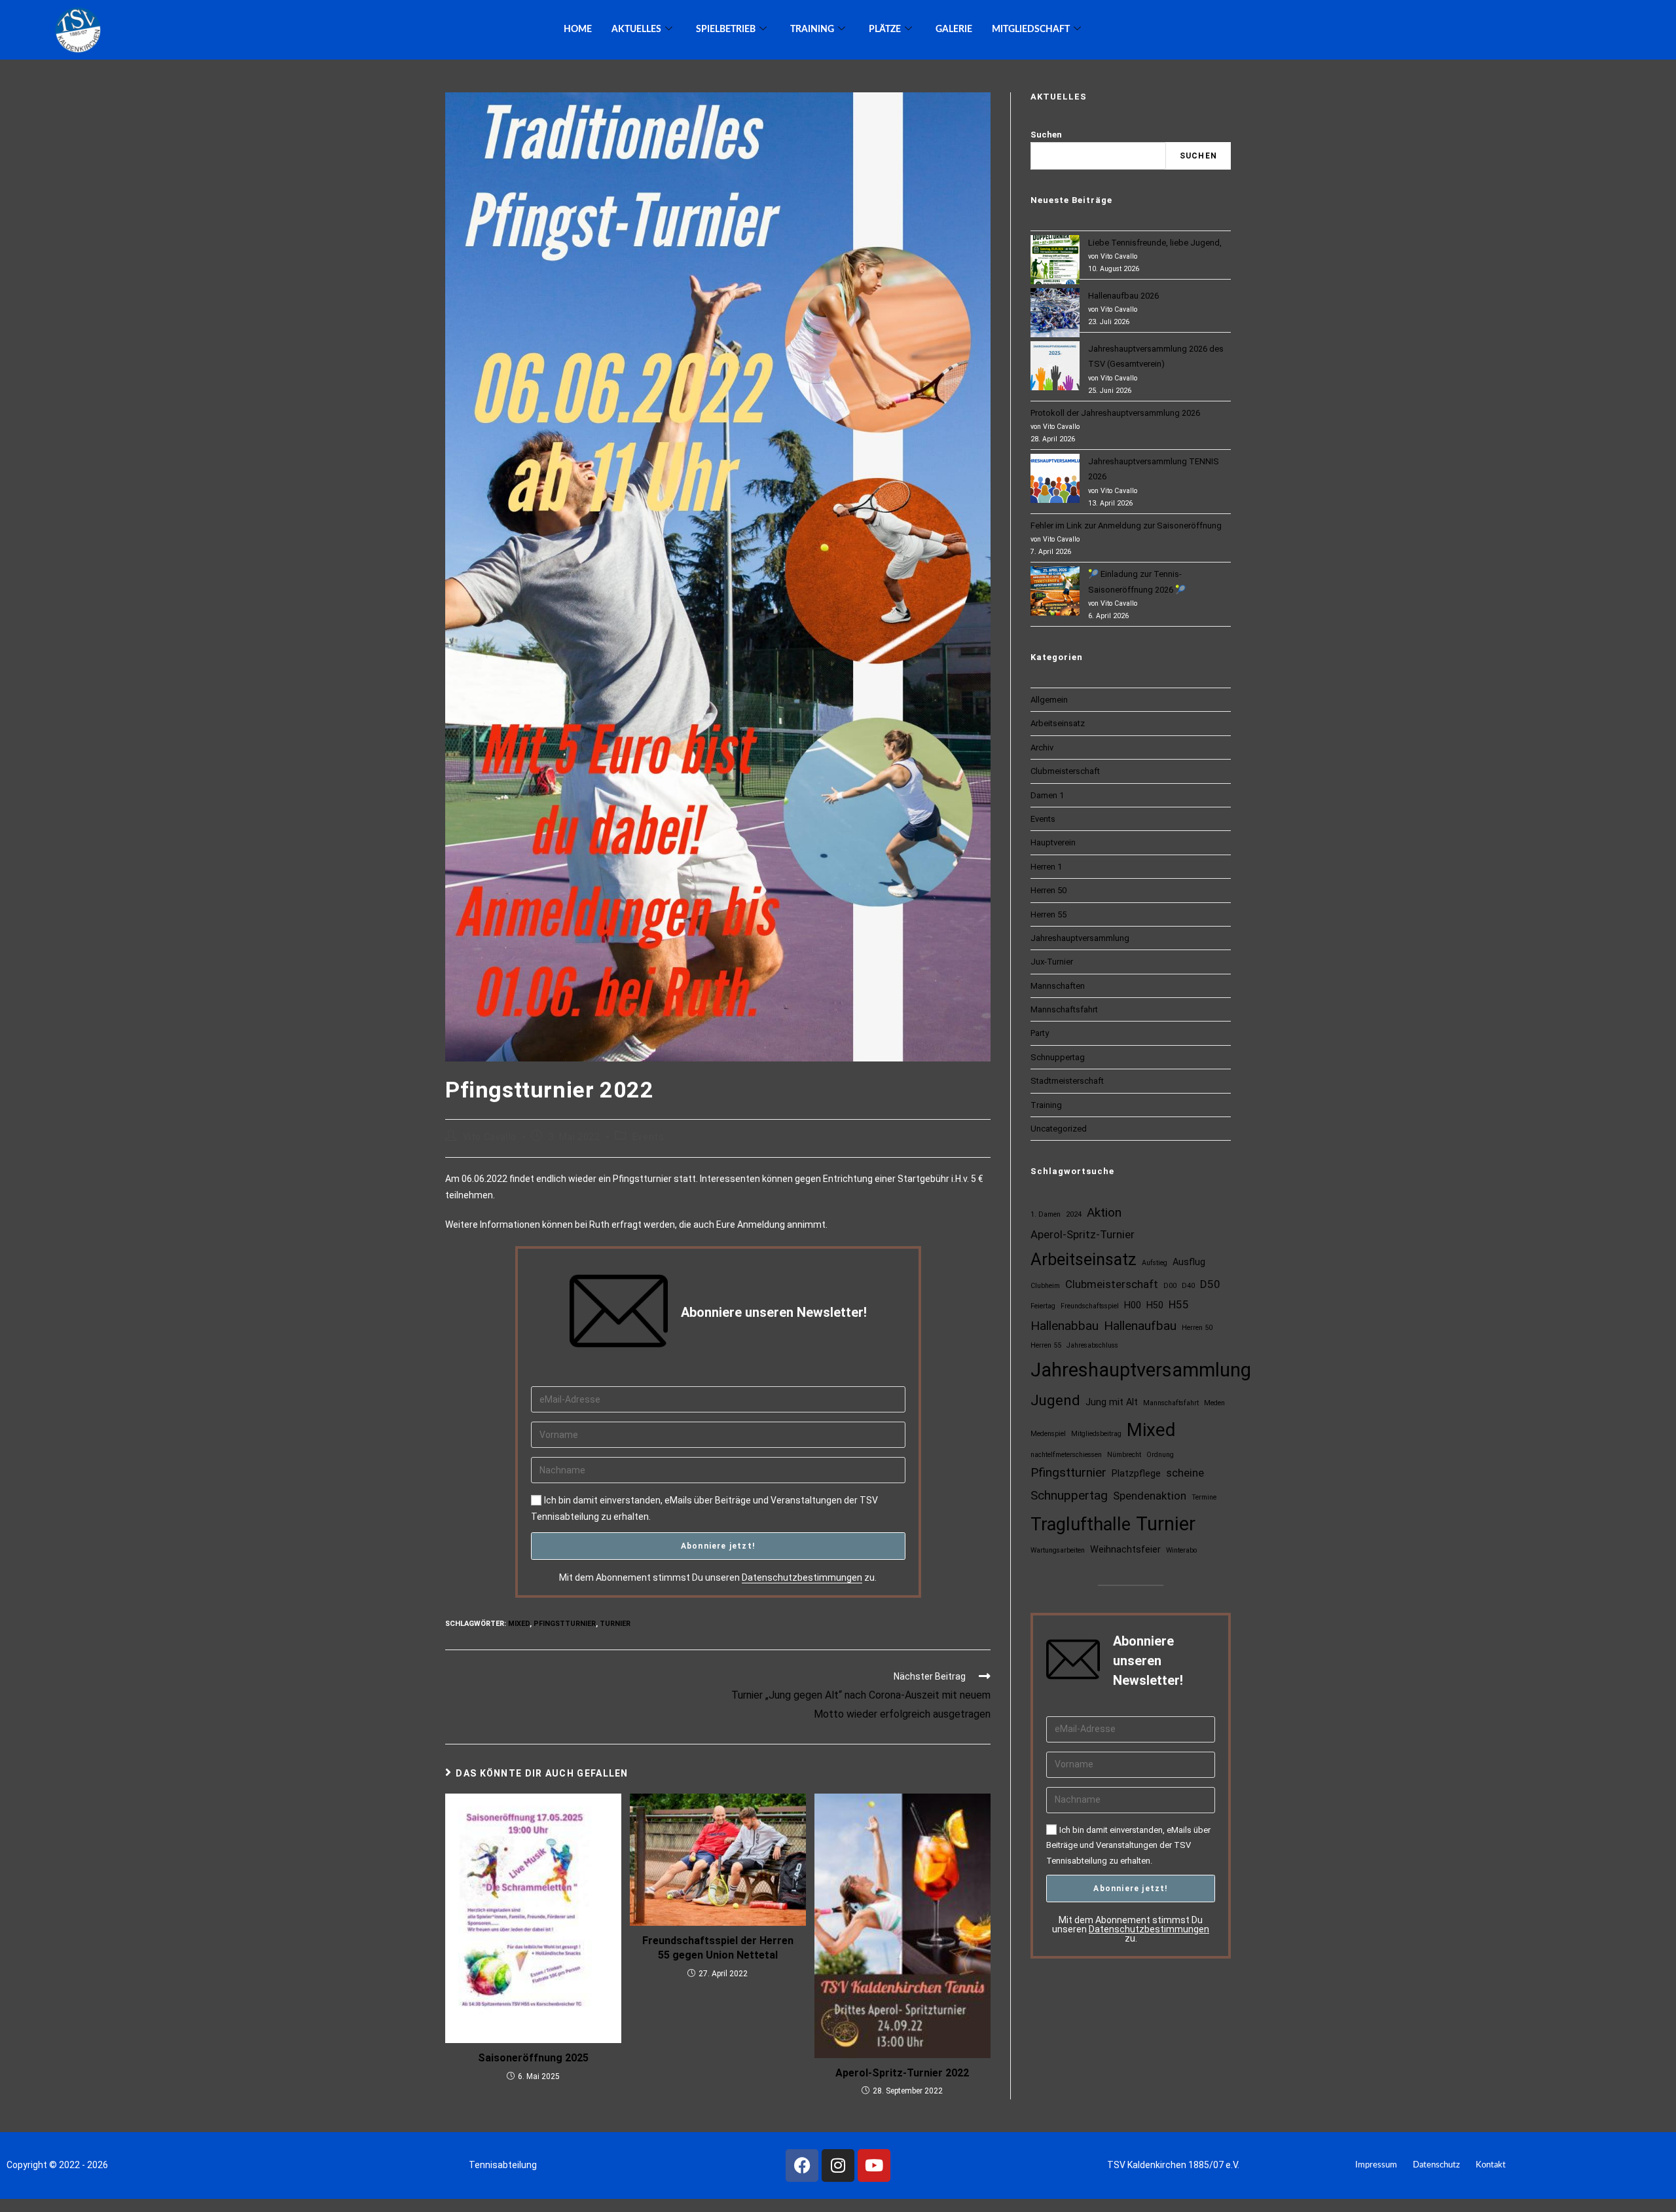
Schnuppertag (1058, 1057)
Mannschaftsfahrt (1064, 1009)
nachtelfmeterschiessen (1066, 1455)
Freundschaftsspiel (1090, 1306)
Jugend (1055, 1400)
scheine (1185, 1473)
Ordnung (1160, 1455)
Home (578, 29)
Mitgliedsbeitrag (1096, 1434)
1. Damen (1046, 1214)
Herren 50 (1048, 890)
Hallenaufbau (1140, 1326)
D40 (1188, 1286)
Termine (1204, 1497)
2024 (1074, 1214)
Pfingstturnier (565, 1624)
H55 (1179, 1304)
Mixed (519, 1624)
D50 (1210, 1284)
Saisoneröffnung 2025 (533, 2058)
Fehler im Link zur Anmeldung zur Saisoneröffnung (1126, 525)
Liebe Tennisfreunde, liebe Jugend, (1155, 243)
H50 (1155, 1305)
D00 (1170, 1286)
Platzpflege (1136, 1474)
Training (1046, 1105)
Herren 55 (1048, 914)
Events (648, 1137)
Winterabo (1181, 1550)
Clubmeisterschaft (1065, 771)
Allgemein (1049, 700)
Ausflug (1189, 1262)
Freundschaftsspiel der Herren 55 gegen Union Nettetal (718, 1948)
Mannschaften (1058, 986)
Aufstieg (1155, 1263)
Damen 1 (1047, 795)
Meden (1214, 1403)
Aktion (1104, 1212)
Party (1040, 1033)
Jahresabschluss (1092, 1345)
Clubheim (1045, 1286)
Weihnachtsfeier (1125, 1550)
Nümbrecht (1124, 1455)
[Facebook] (802, 2166)
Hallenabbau (1065, 1326)
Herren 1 (1046, 867)
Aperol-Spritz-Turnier (1083, 1234)
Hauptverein (1053, 842)
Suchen (1046, 135)
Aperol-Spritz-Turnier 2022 (902, 2073)
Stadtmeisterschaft (1067, 1081)
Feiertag (1043, 1306)
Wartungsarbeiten (1058, 1550)
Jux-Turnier (1052, 962)
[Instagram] (838, 2166)
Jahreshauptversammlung (1080, 938)
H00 (1133, 1305)
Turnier (615, 1624)
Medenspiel (1048, 1434)
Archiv (1042, 747)
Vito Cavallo (490, 1137)
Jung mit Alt (1112, 1402)
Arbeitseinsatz (1058, 723)
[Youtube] (874, 2166)
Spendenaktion (1150, 1496)
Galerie (954, 29)
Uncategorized (1059, 1129)
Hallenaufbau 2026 (1123, 296)
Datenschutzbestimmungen (802, 1577)
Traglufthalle (1081, 1524)
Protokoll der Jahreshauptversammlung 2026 (1115, 413)
